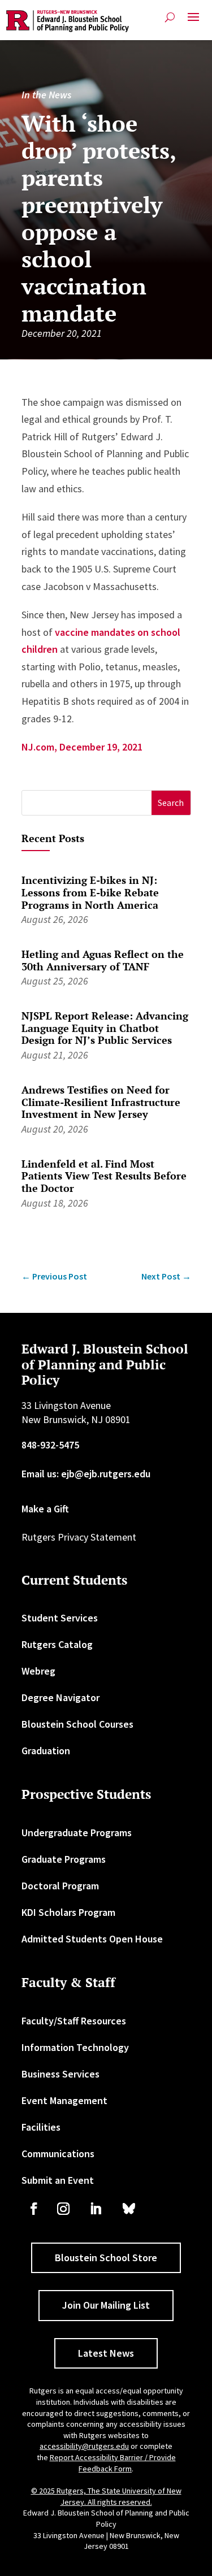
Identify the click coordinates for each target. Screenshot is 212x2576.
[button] (193, 21)
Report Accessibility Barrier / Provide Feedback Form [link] (113, 2463)
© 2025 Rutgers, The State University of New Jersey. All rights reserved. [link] (106, 2496)
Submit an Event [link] (58, 2180)
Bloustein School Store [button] (106, 2258)
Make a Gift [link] (45, 1509)
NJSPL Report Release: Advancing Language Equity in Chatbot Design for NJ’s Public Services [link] (105, 1028)
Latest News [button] (106, 2353)
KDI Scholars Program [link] (68, 1912)
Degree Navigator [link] (60, 1697)
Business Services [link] (60, 2074)
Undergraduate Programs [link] (77, 1833)
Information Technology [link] (75, 2047)
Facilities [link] (41, 2127)
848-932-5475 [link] (50, 1445)
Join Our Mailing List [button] (106, 2305)
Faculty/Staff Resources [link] (74, 2021)
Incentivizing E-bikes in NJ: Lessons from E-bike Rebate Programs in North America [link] (90, 892)
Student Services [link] (60, 1618)
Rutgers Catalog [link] (57, 1644)
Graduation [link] (46, 1751)
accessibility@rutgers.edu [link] (84, 2446)
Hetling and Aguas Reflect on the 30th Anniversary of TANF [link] (103, 960)
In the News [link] (46, 95)
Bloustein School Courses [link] (77, 1724)
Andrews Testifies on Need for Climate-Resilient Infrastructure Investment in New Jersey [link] (101, 1102)
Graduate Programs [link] (64, 1859)
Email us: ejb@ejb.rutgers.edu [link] (86, 1474)
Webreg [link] (38, 1671)
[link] (68, 21)
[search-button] (170, 17)
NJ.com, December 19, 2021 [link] (82, 747)
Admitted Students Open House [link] (92, 1939)
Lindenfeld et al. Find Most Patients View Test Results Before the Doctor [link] (104, 1176)
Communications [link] (58, 2154)
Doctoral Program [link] (60, 1886)
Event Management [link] (64, 2100)
